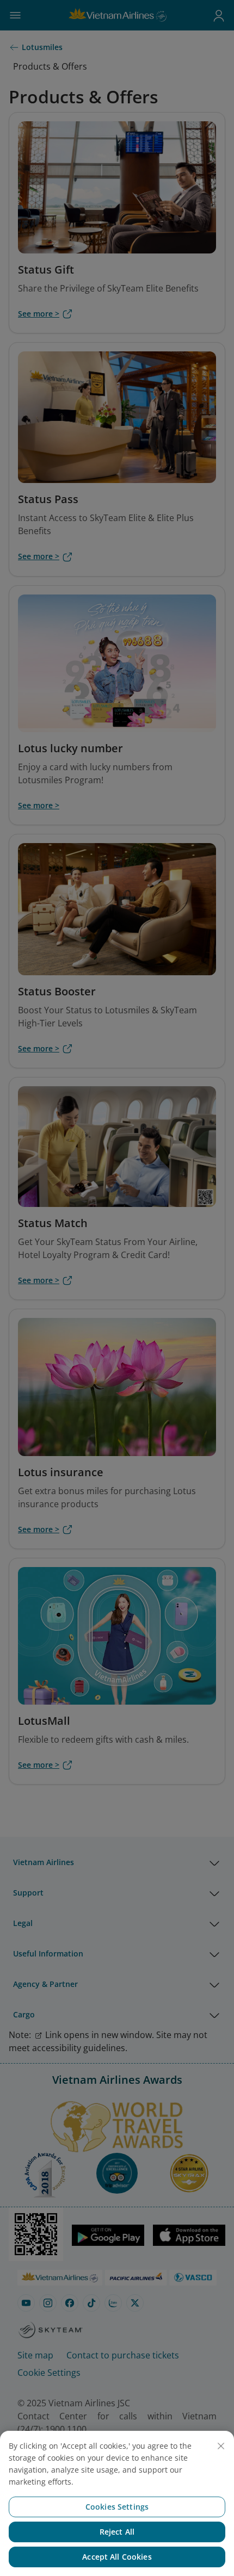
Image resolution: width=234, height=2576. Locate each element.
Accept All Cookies (117, 2557)
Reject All (117, 2532)
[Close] (221, 2446)
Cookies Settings (117, 2507)
